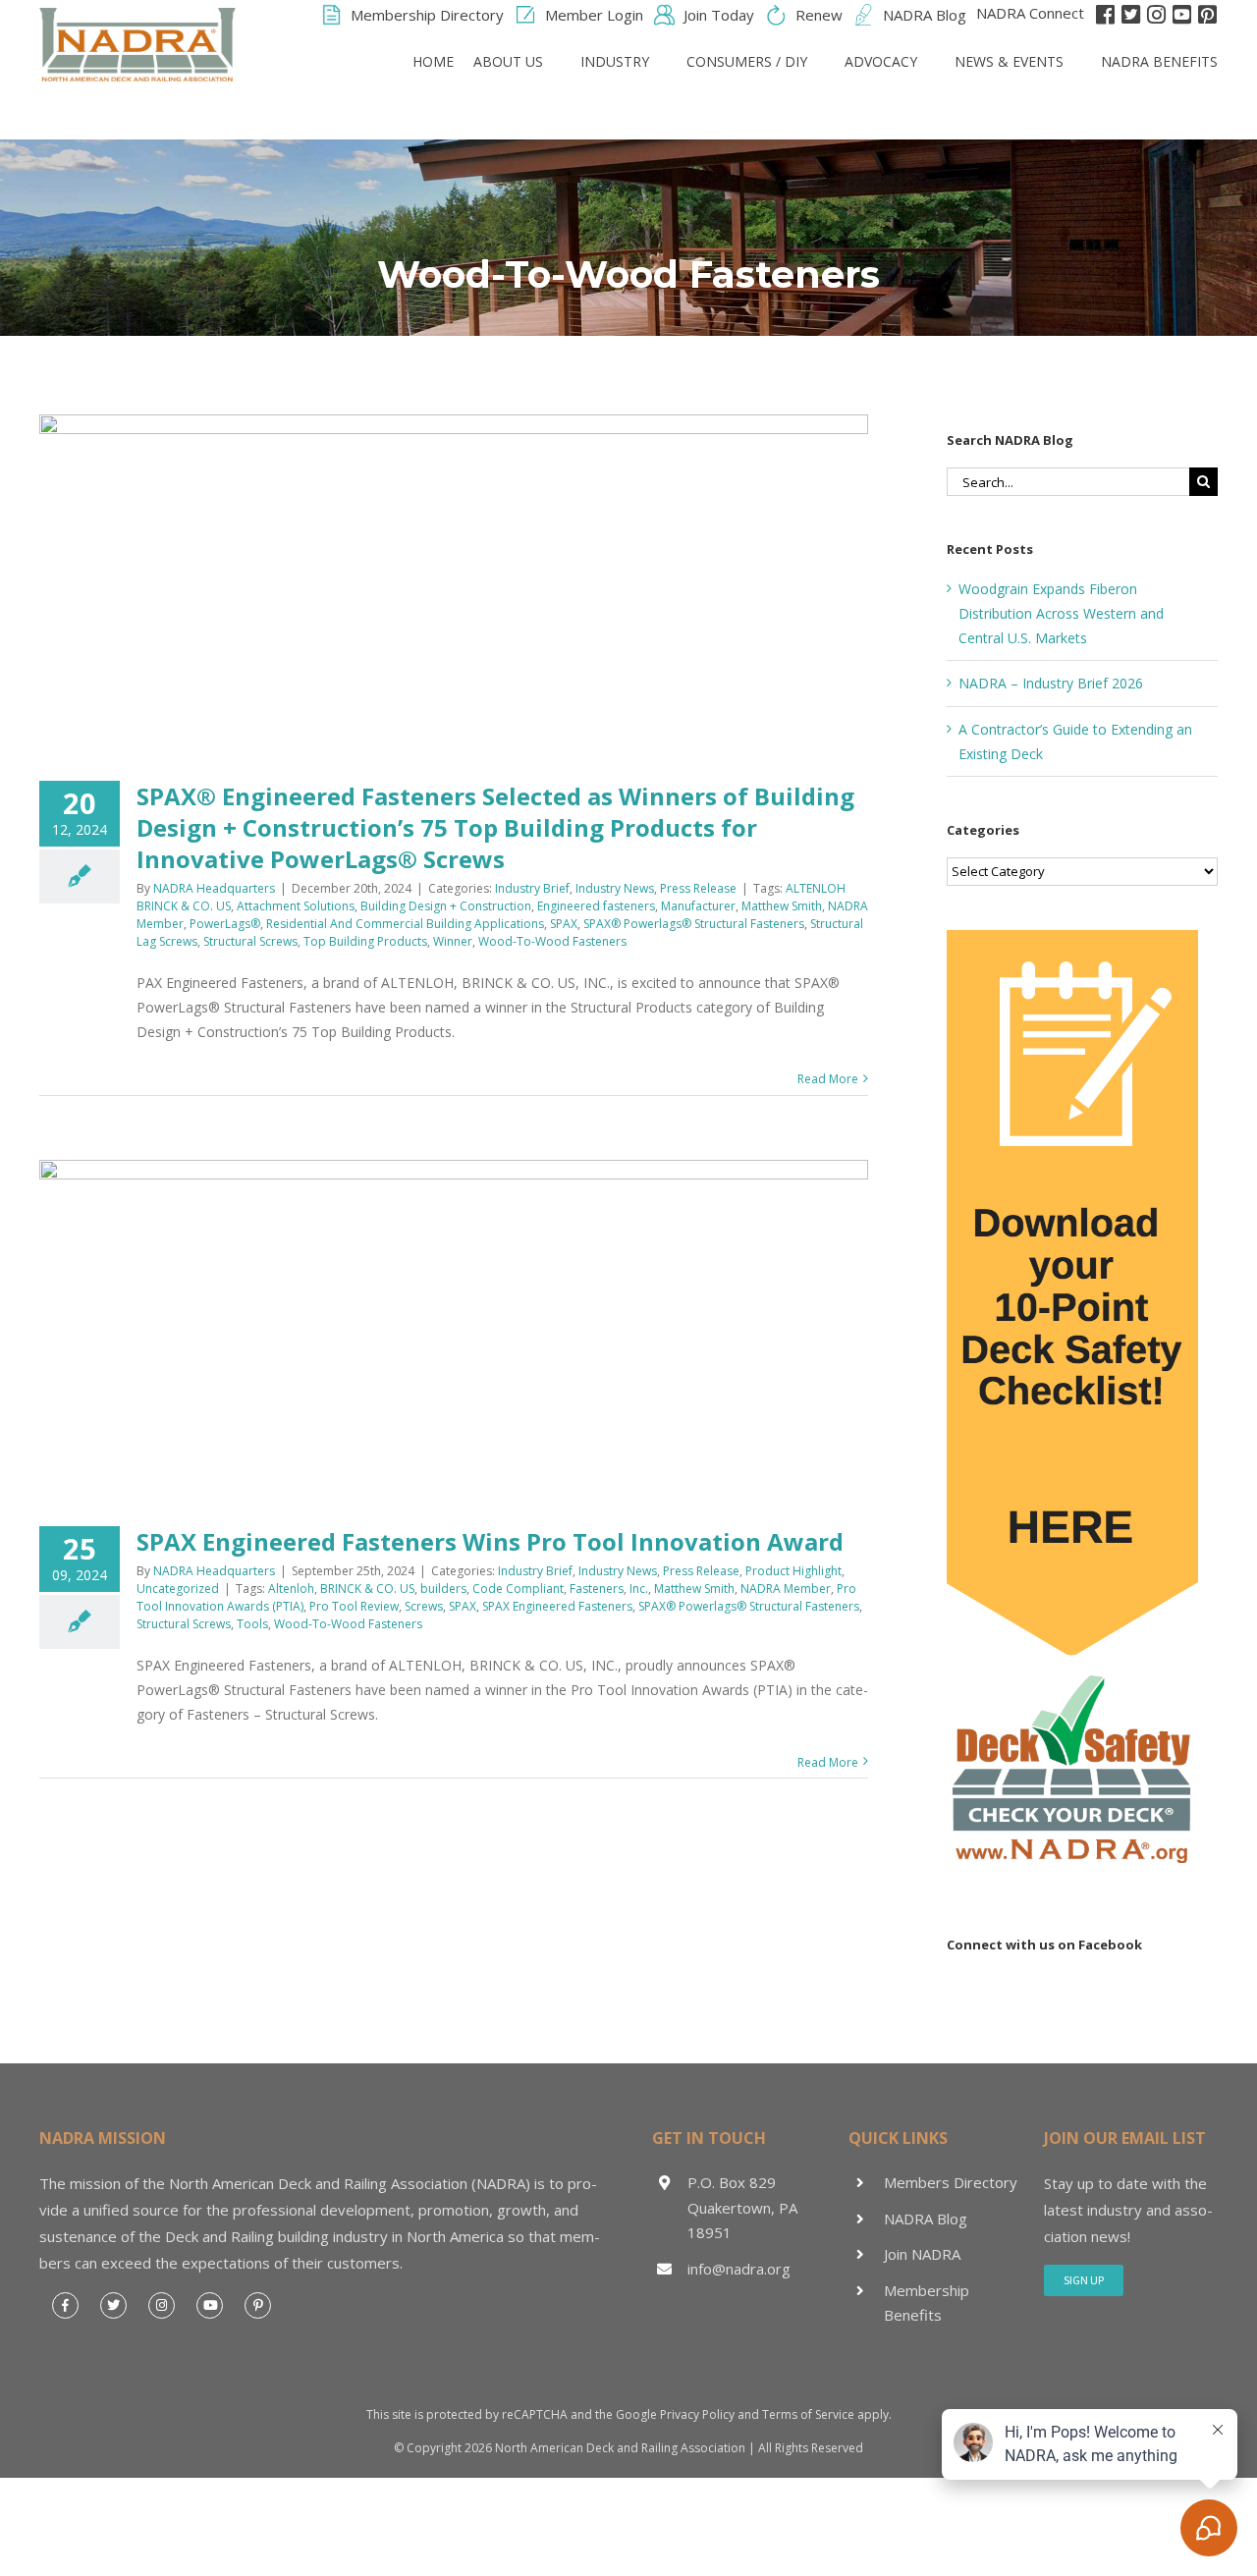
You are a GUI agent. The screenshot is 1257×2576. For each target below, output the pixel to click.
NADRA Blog (926, 2219)
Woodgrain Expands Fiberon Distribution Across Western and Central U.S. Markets (1061, 613)
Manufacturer (698, 906)
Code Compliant (518, 1589)
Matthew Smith (782, 906)
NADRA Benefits (1159, 61)
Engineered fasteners (596, 906)
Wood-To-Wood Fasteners (552, 941)
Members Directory (951, 2182)
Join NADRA (922, 2254)
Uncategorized (178, 1589)
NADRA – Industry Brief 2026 (1051, 683)
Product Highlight (793, 1571)
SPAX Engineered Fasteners (557, 1606)
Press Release (698, 888)
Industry (615, 61)
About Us (508, 61)
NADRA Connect (1030, 13)
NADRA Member (786, 1589)
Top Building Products (365, 941)
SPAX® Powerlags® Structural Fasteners (694, 924)
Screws (424, 1606)
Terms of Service (808, 2414)
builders (443, 1589)
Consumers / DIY (747, 61)
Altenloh (291, 1589)
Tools (252, 1624)
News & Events (1009, 61)
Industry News (615, 888)
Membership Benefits (927, 2303)
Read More (828, 1079)
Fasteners (597, 1589)
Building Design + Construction (446, 906)
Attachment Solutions (296, 906)
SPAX (564, 924)
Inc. (639, 1589)
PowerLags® (225, 924)
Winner (453, 941)
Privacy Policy (697, 2414)
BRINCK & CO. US (367, 1589)
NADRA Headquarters (214, 888)
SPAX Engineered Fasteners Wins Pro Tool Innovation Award (490, 1541)
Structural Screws (250, 941)
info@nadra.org (739, 2269)
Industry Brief (532, 888)
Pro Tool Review (354, 1606)
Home (433, 61)
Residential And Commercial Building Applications (405, 924)
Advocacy (881, 61)
